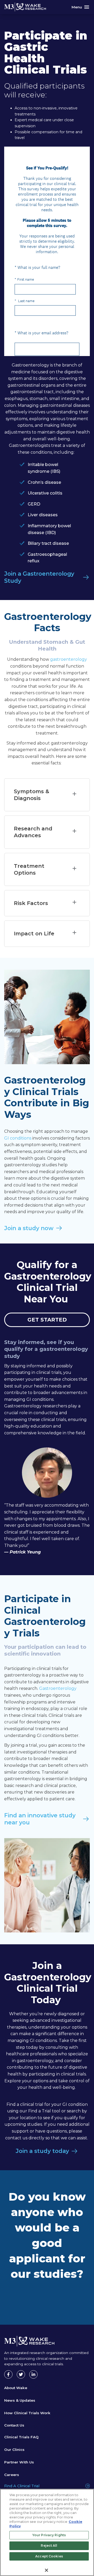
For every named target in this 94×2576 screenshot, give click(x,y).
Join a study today (42, 2151)
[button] (47, 795)
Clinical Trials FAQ (21, 2437)
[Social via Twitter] (21, 2374)
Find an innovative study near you (41, 1819)
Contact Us (14, 2425)
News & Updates (20, 2400)
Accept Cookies (49, 2556)
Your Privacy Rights (49, 2535)
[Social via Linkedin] (33, 2374)
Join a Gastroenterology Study (40, 577)
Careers (12, 2475)
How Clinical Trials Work (27, 2413)
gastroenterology (69, 659)
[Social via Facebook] (8, 2374)
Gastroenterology (31, 365)
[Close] (46, 2570)
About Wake (16, 2388)
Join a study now (29, 1228)
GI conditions (18, 1138)
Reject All (49, 2546)
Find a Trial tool (44, 2111)
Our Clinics (14, 2450)
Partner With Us (19, 2462)
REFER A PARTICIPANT (47, 2302)
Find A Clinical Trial (22, 2486)
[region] (47, 2532)
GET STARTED (47, 1320)
